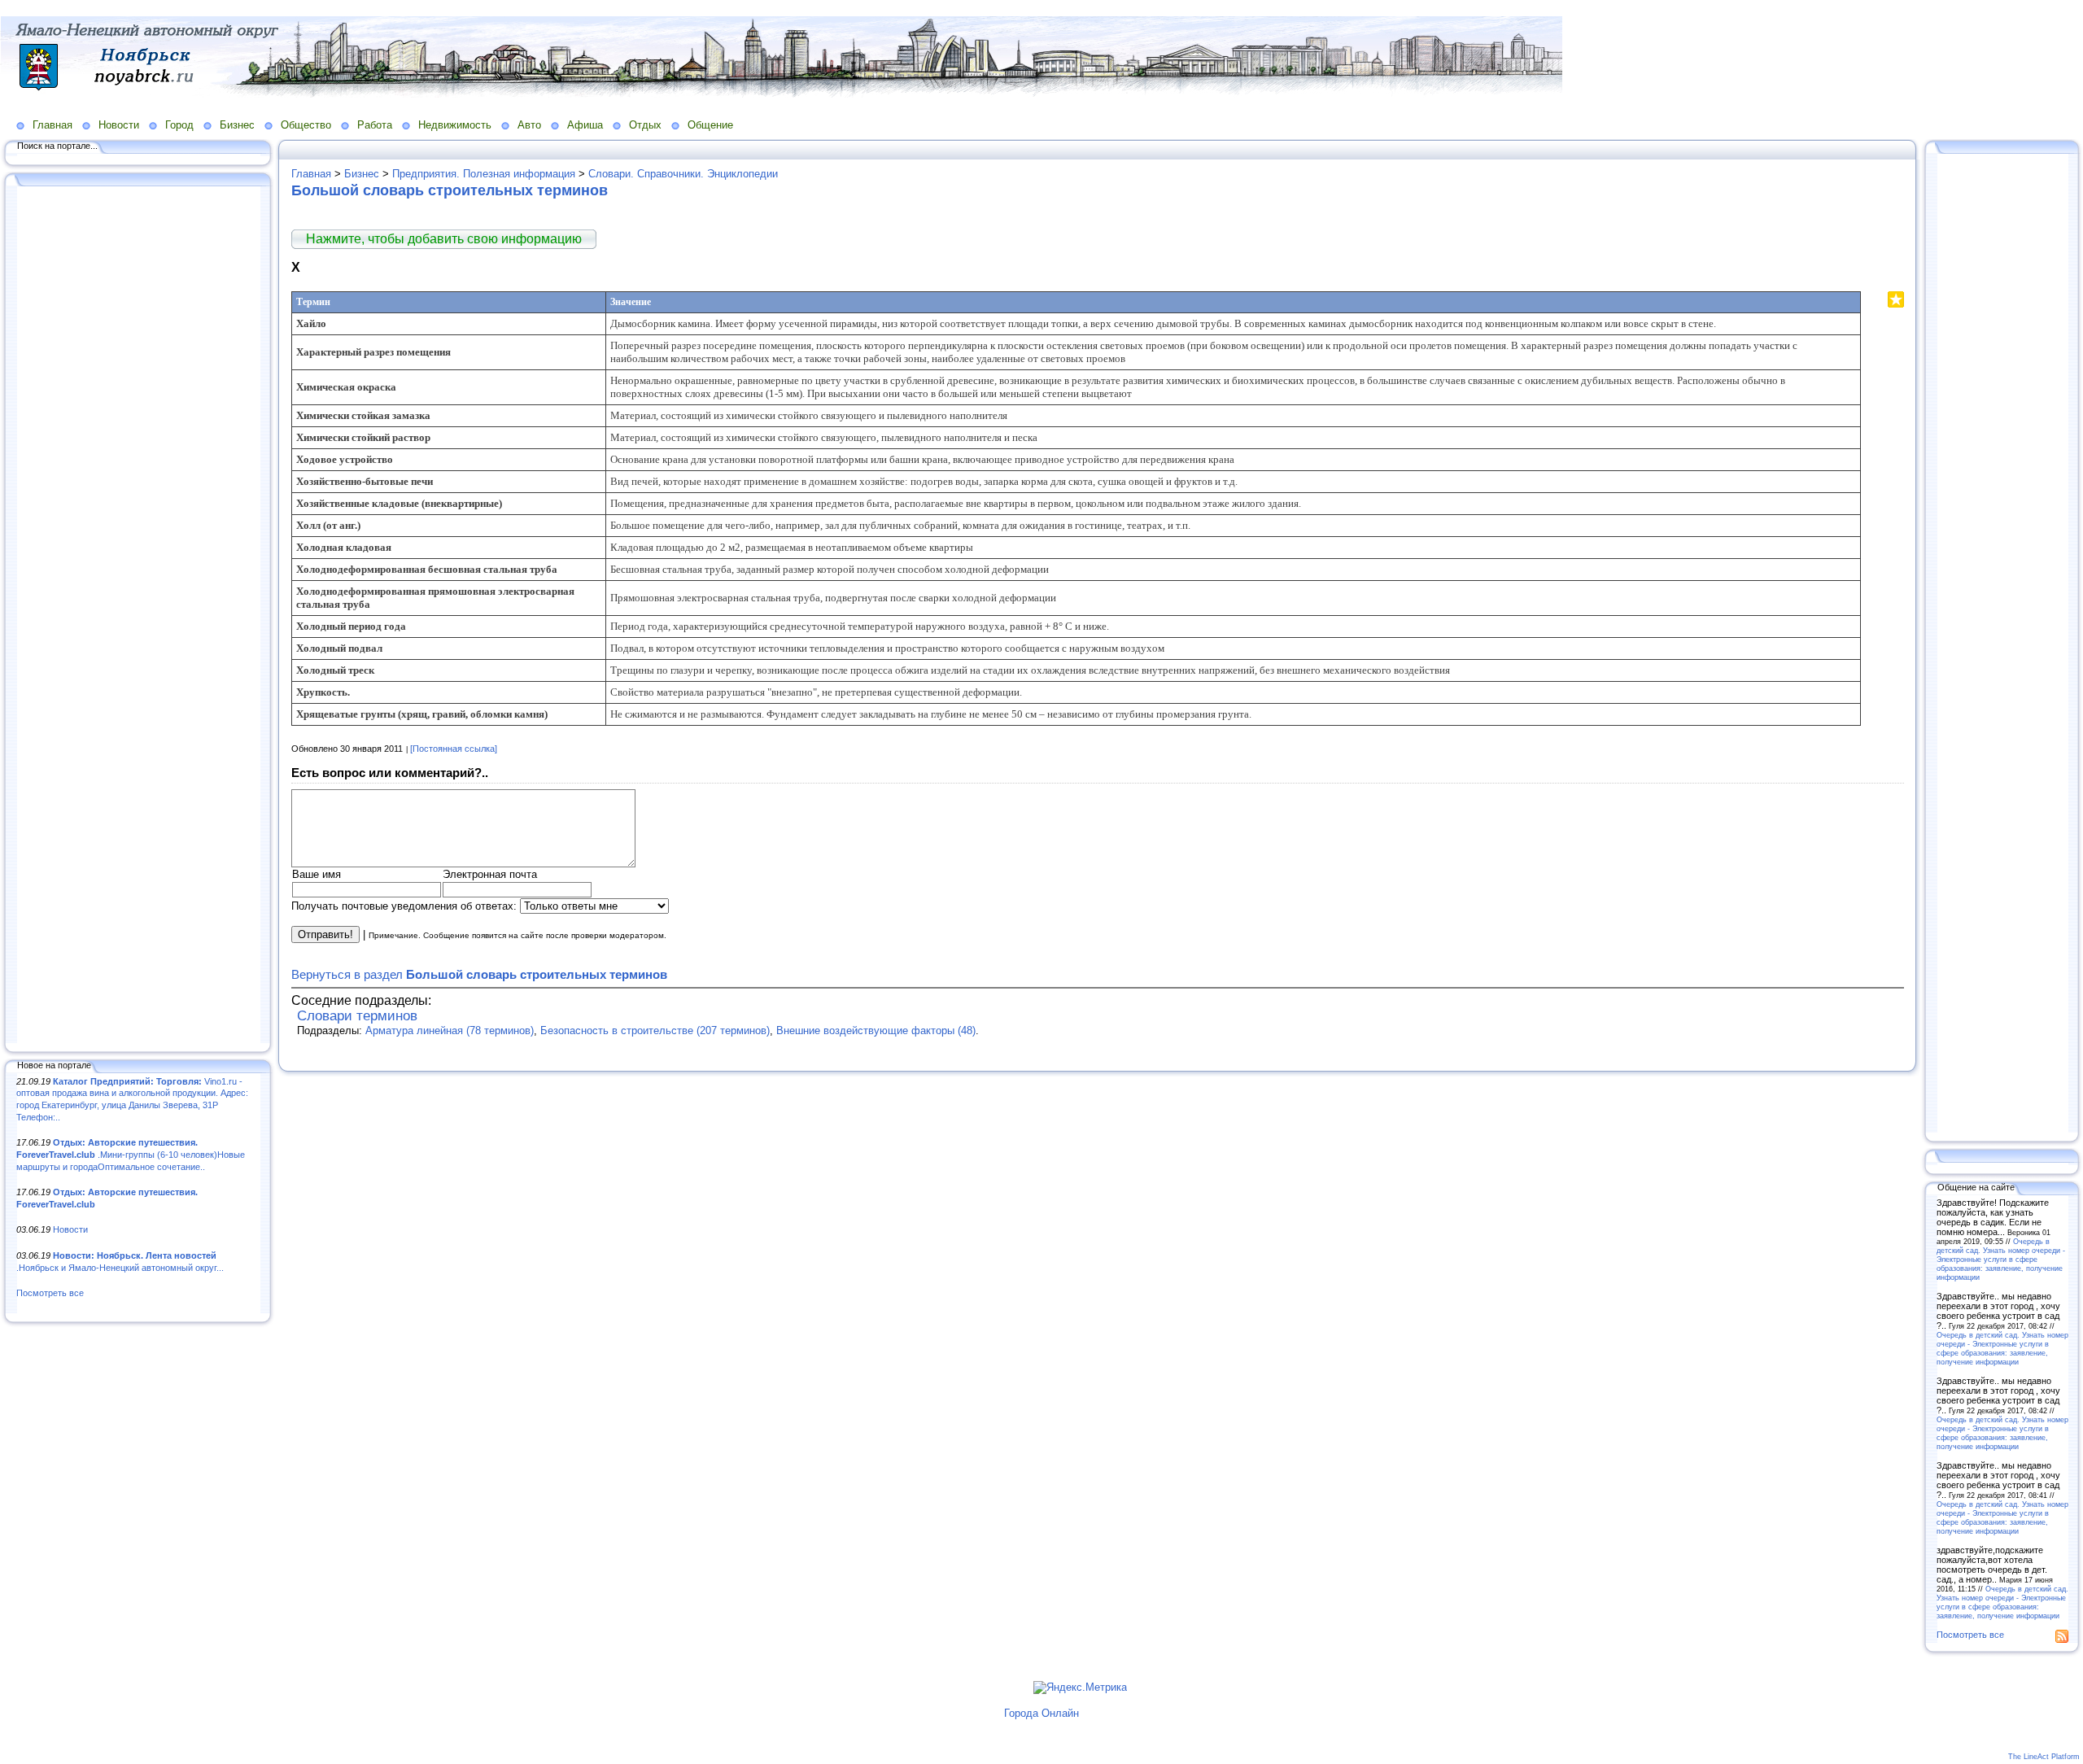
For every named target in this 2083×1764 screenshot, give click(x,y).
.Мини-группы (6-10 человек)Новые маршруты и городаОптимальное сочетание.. (131, 1154)
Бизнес (237, 125)
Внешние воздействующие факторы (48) (876, 1030)
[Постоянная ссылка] (454, 749)
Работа (375, 125)
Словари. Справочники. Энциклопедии (683, 174)
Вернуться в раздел (479, 974)
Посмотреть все (50, 1293)
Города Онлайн (1041, 1713)
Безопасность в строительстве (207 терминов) (655, 1030)
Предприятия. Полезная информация (484, 174)
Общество (306, 125)
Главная (52, 125)
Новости (119, 125)
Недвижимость (455, 125)
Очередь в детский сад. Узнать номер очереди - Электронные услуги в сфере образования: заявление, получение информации (2001, 1259)
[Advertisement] (138, 616)
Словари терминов (357, 1016)
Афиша (585, 125)
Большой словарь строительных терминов (450, 190)
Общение (710, 125)
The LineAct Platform (2044, 1757)
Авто (529, 125)
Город (179, 125)
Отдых (645, 125)
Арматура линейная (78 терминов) (450, 1030)
